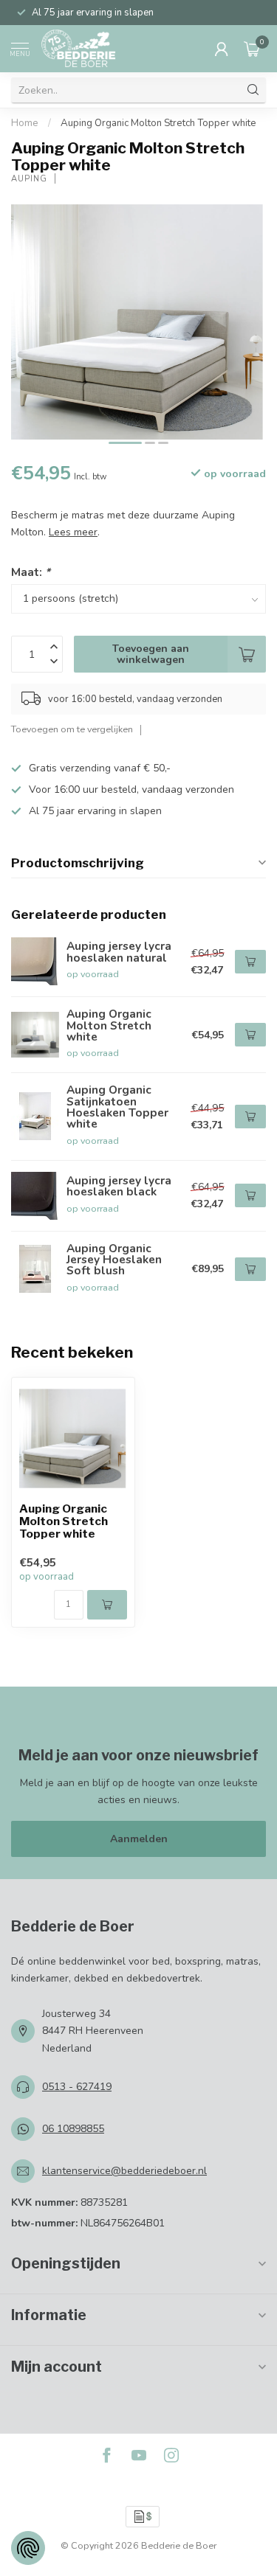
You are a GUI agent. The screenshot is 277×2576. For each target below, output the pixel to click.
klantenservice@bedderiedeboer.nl (124, 2171)
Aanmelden (139, 1839)
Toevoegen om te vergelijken (72, 729)
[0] (252, 49)
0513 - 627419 (77, 2087)
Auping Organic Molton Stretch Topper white (158, 123)
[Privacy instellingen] (28, 2548)
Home (25, 123)
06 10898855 (73, 2129)
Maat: (31, 572)
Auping (29, 179)
